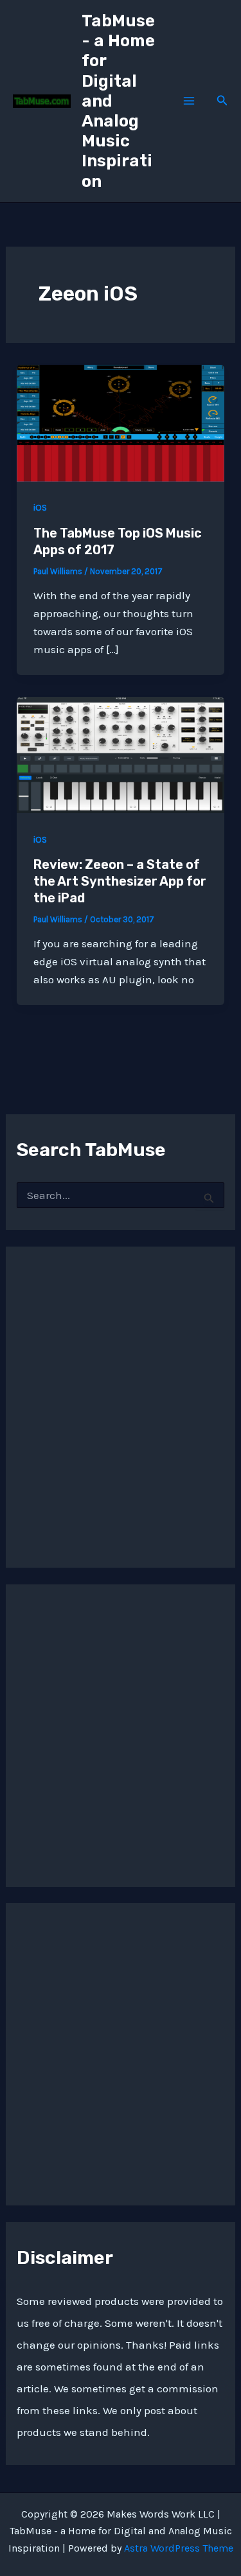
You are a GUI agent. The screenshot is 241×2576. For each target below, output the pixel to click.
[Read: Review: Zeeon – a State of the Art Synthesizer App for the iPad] (121, 753)
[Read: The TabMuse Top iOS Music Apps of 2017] (121, 422)
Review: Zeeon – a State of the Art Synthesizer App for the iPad (120, 881)
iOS (40, 508)
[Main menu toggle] (189, 101)
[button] (222, 101)
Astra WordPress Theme (179, 2548)
